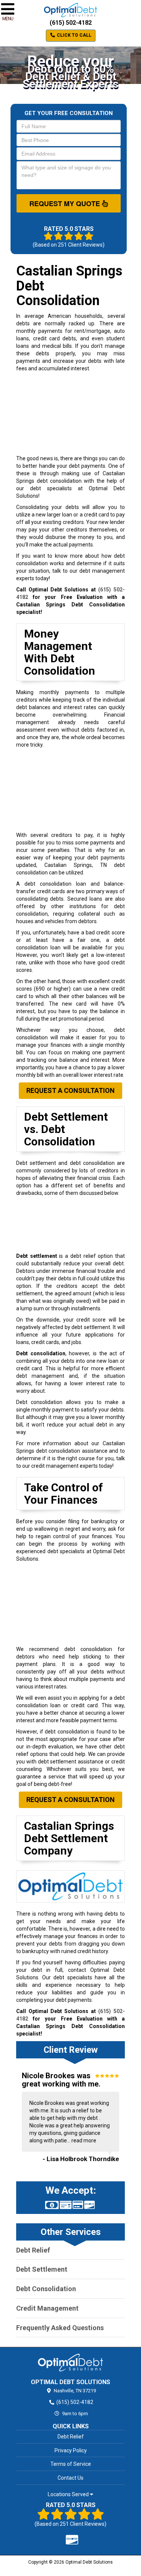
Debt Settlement (42, 2269)
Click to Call (74, 35)
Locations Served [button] (69, 2494)
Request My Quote (66, 204)
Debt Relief (33, 2250)
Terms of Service (71, 2464)
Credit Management (47, 2308)
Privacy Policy (71, 2450)
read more (84, 2140)
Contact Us (70, 2478)
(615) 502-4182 (71, 23)
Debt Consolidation (46, 2289)
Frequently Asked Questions (60, 2328)
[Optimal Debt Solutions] (70, 2362)
